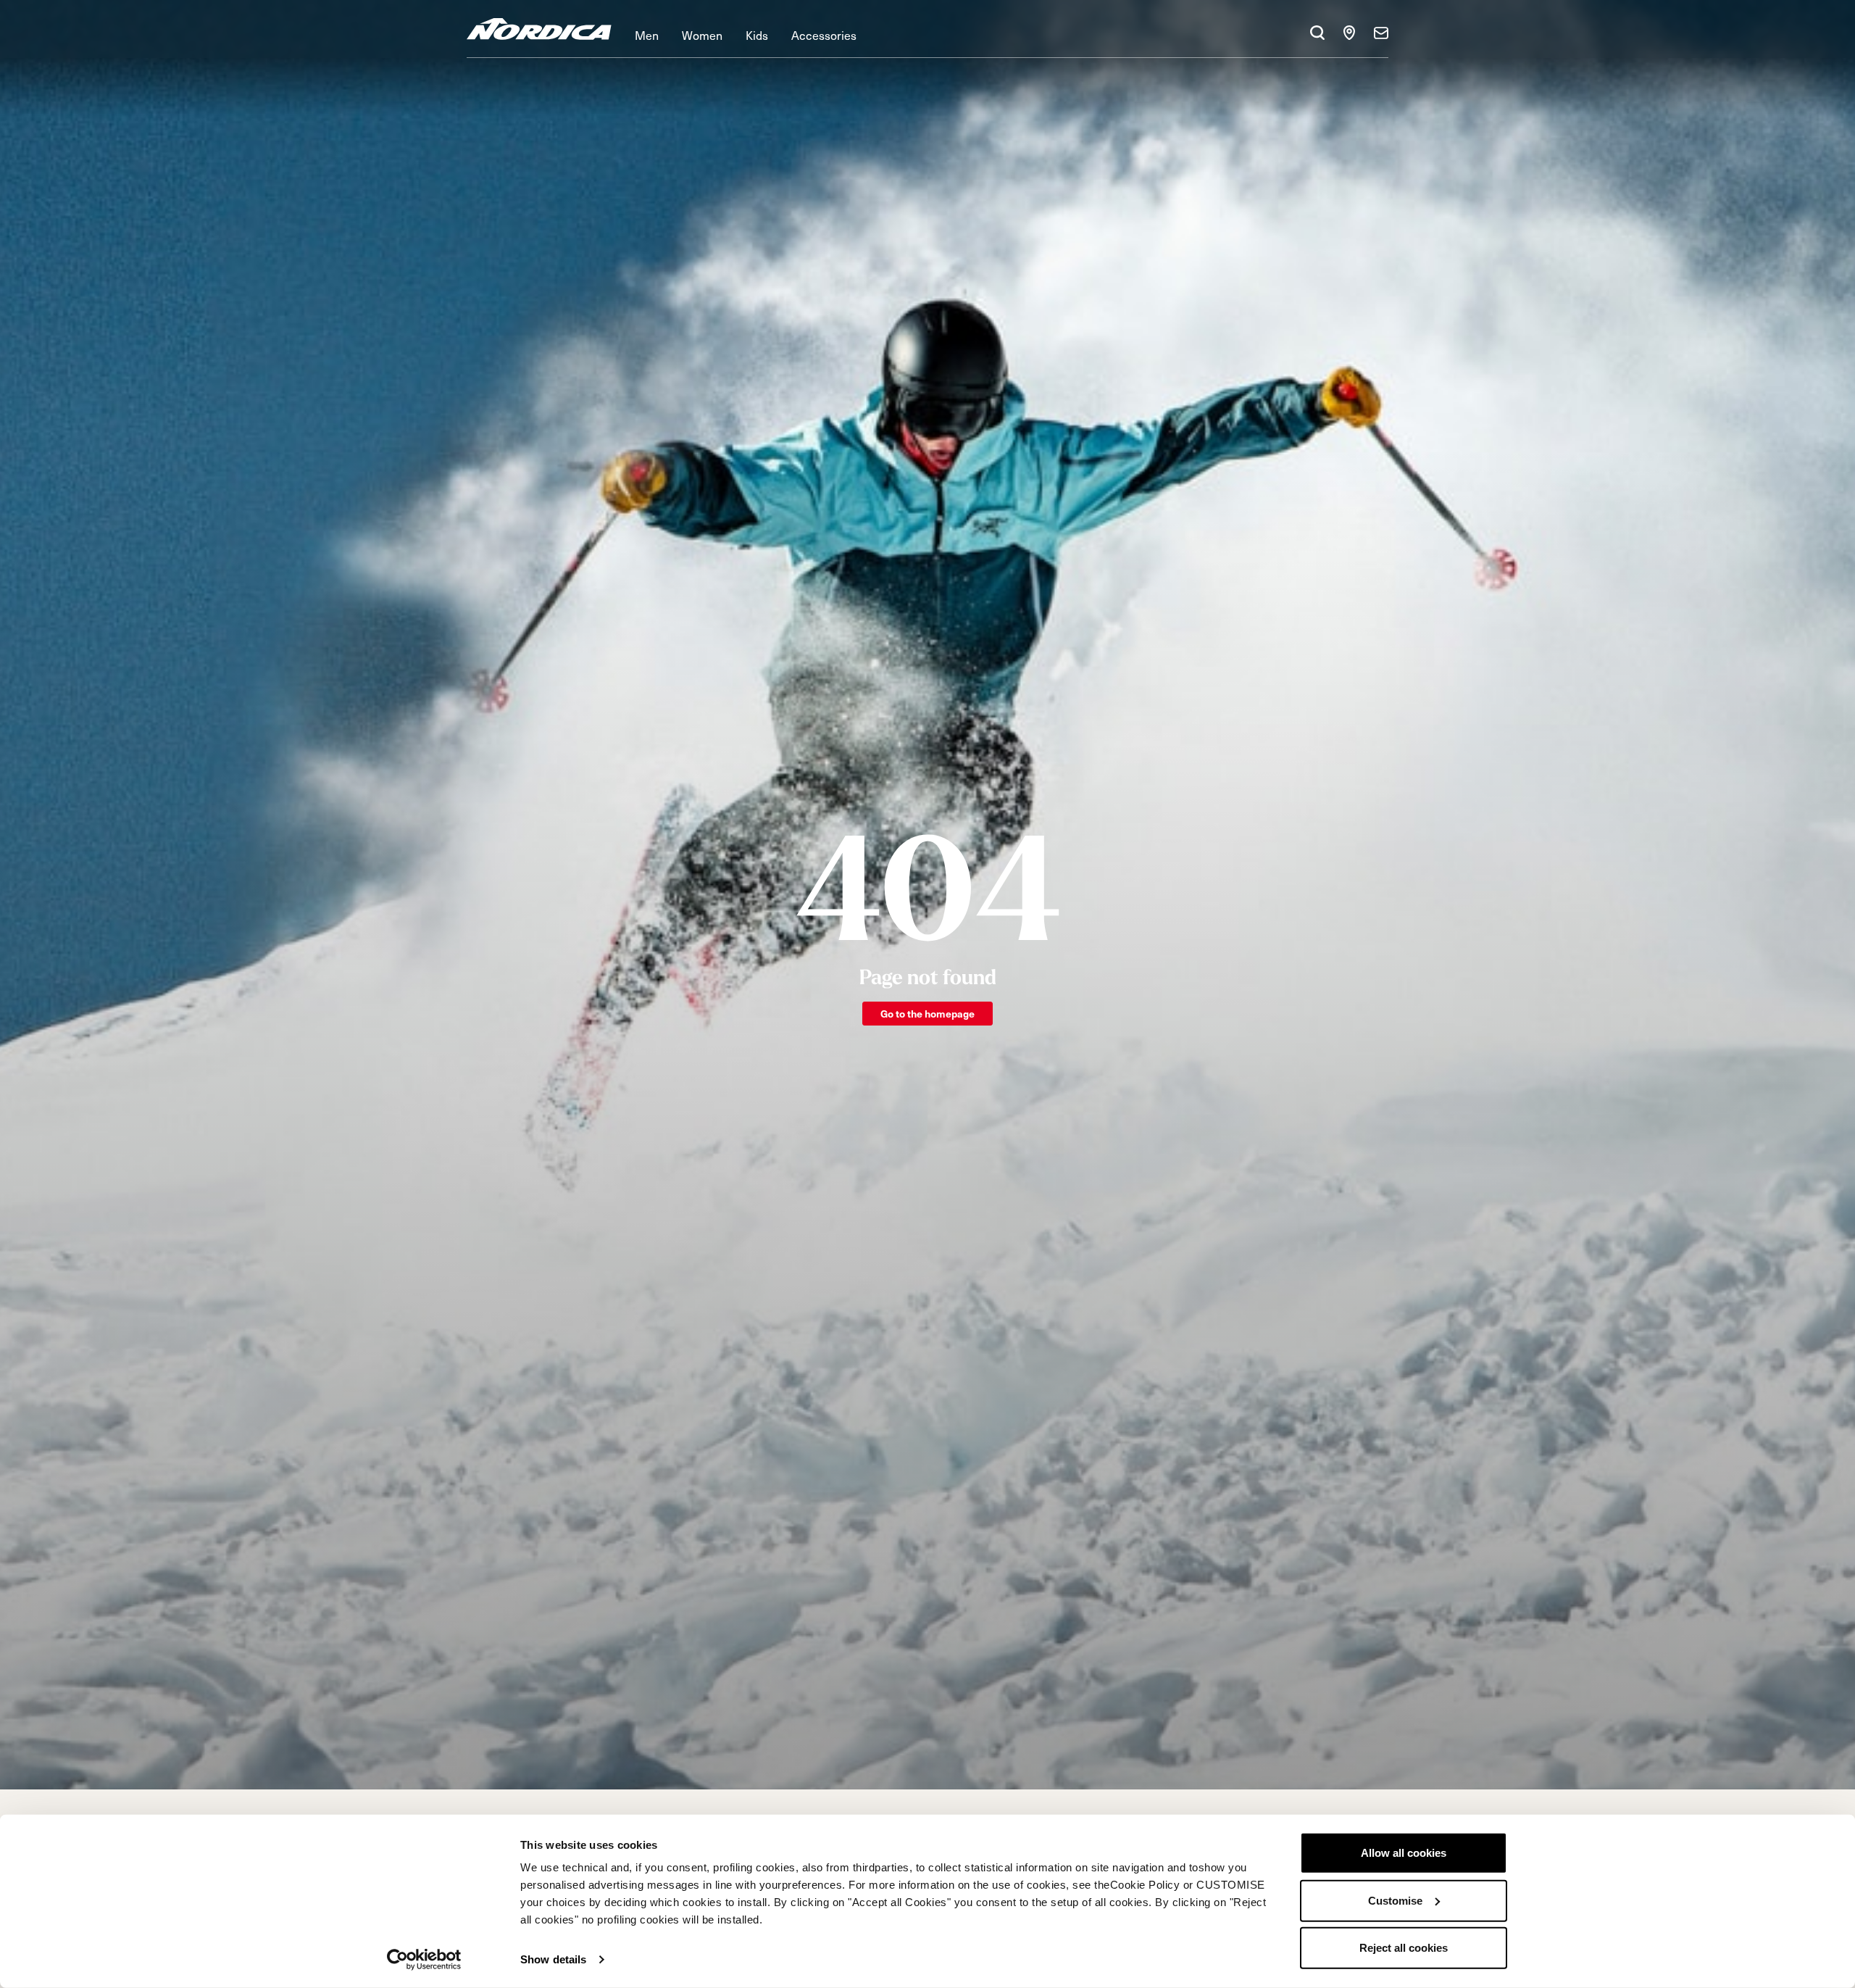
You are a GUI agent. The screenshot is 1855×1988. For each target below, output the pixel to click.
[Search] (1317, 33)
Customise (1395, 1900)
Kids (757, 35)
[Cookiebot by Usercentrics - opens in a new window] (424, 1960)
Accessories (824, 35)
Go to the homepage (927, 1014)
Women (702, 35)
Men (647, 35)
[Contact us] (1381, 33)
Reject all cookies (1404, 1948)
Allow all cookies (1404, 1853)
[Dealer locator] (1349, 33)
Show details (553, 1959)
